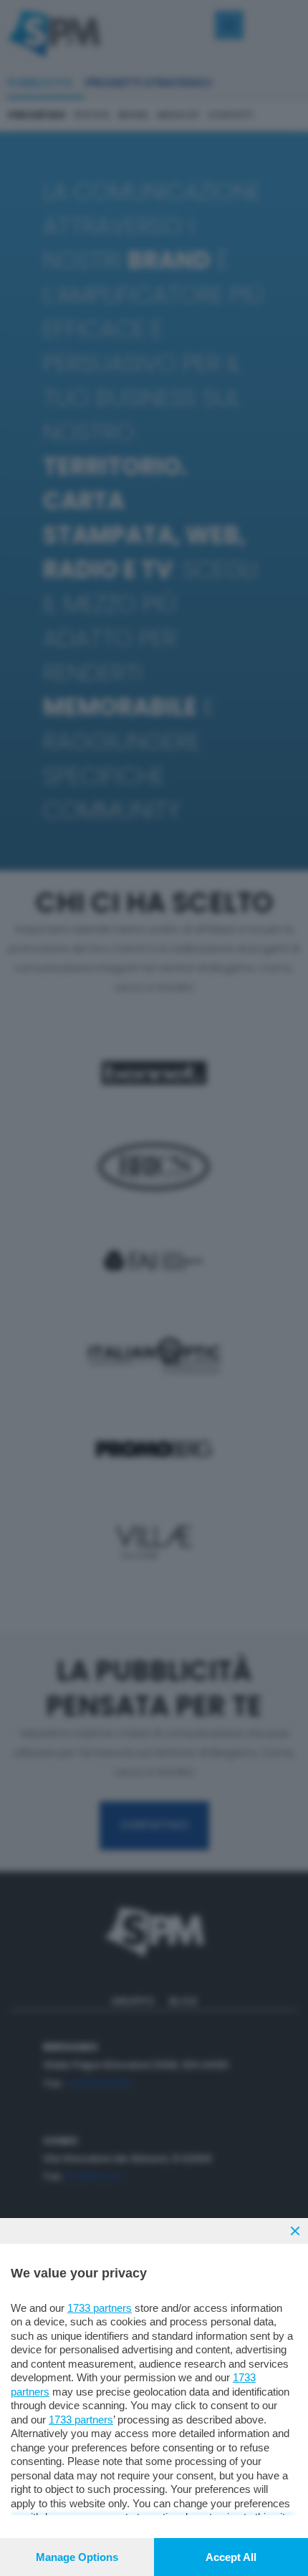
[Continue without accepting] (295, 2231)
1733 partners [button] (100, 2308)
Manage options (77, 2557)
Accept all (231, 2557)
